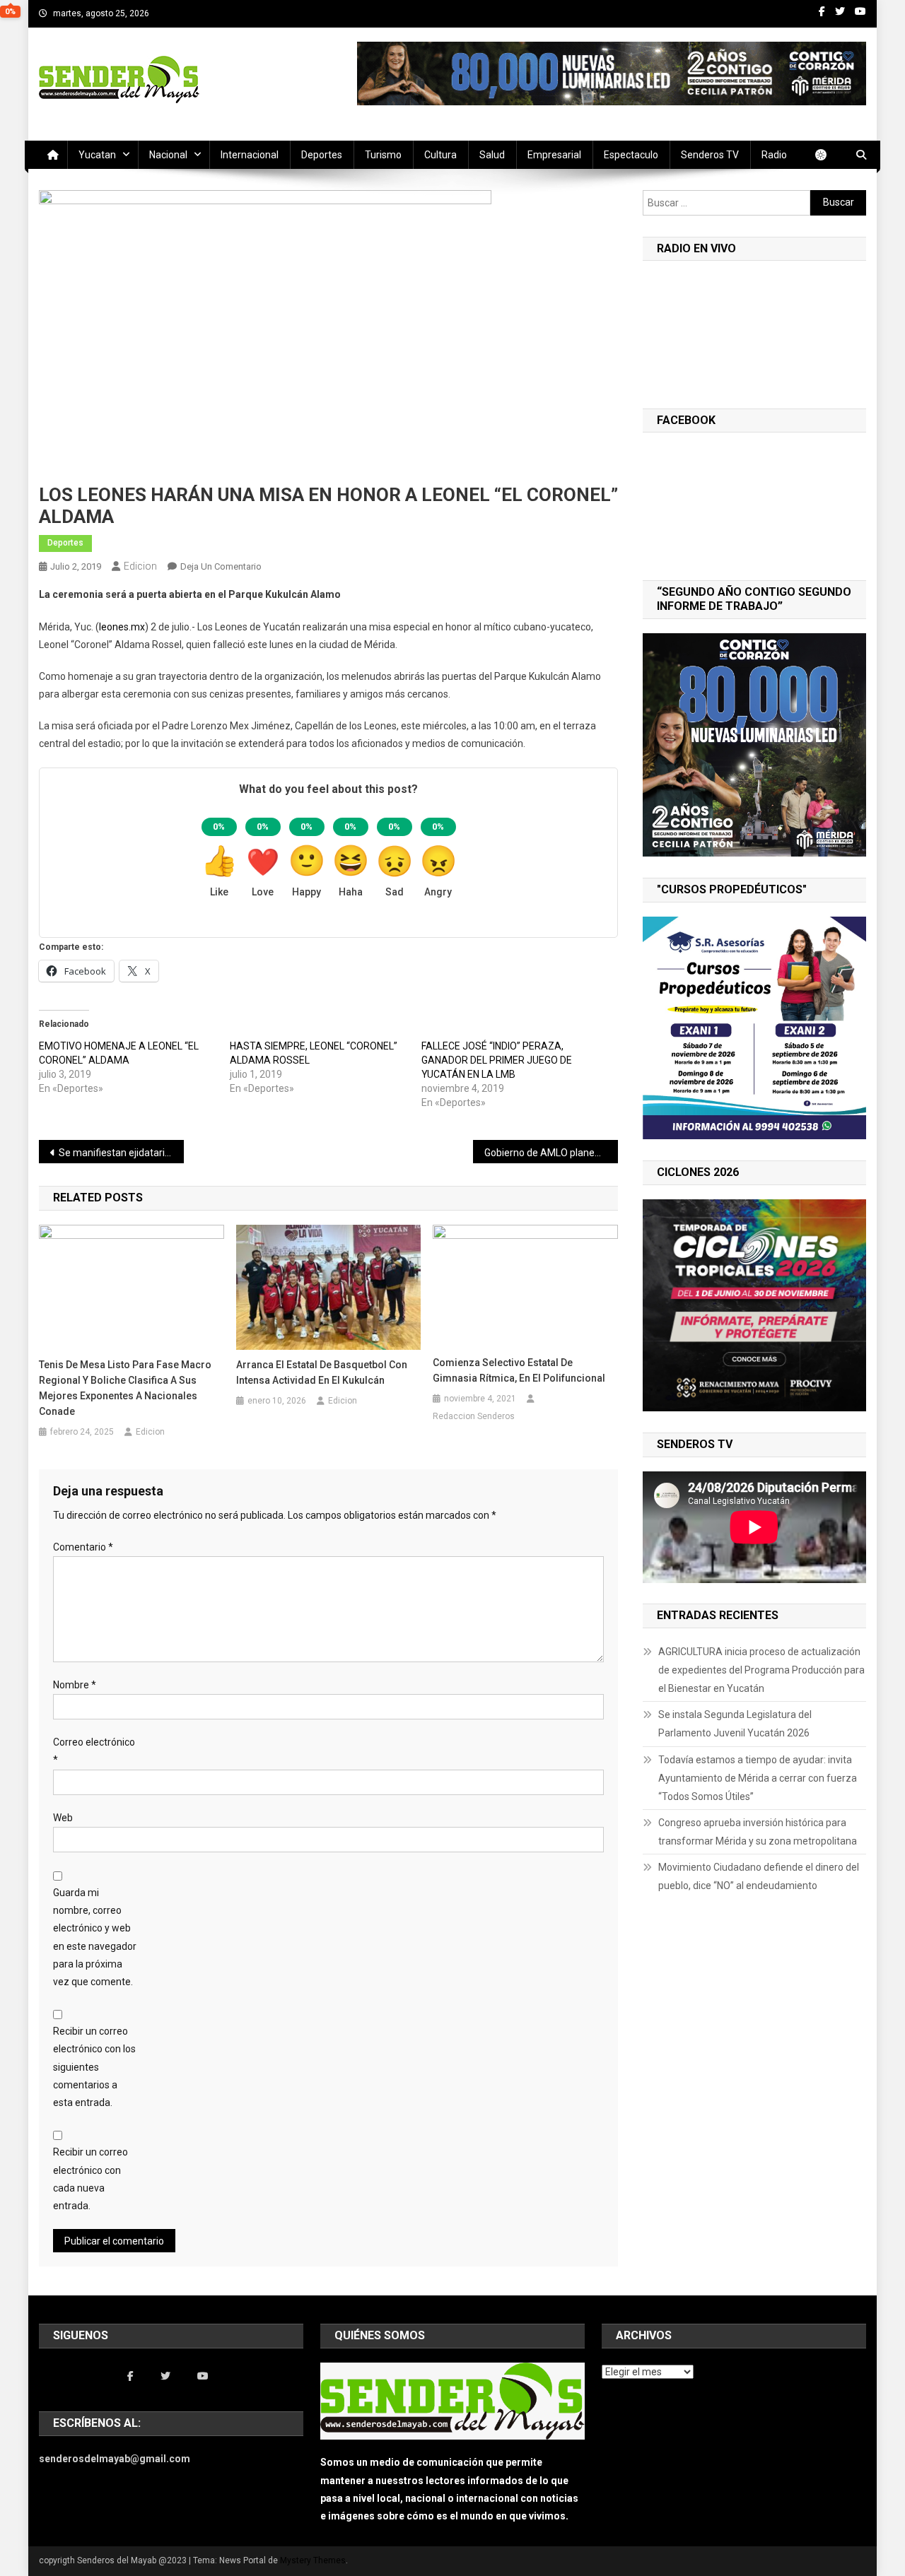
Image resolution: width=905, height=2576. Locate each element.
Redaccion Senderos (474, 1416)
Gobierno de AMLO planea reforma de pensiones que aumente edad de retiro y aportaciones (551, 1153)
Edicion (140, 566)
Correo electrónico (94, 1751)
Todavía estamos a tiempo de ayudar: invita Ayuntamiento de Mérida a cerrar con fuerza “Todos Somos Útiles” (758, 1778)
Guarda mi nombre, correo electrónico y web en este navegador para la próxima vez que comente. (95, 1937)
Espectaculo (631, 155)
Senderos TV (710, 155)
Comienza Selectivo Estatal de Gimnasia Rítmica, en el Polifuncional (519, 1370)
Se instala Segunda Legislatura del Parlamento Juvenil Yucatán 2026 (735, 1724)
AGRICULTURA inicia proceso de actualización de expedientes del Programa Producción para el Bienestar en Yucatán (761, 1670)
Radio (774, 155)
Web (63, 1818)
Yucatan (97, 155)
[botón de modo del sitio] (828, 155)
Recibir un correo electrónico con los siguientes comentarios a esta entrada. (94, 2067)
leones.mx (122, 627)
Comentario (83, 1547)
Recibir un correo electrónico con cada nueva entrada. (90, 2179)
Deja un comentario (221, 566)
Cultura (440, 155)
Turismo (383, 155)
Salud (492, 155)
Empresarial (554, 155)
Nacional (168, 155)
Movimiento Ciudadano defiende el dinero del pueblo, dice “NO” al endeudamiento (759, 1876)
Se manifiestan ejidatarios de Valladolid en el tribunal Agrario (121, 1153)
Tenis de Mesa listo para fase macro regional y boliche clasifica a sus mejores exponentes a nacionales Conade (125, 1388)
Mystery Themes (313, 2560)
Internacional (250, 155)
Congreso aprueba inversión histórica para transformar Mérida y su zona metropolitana (758, 1832)
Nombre (75, 1685)
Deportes (322, 155)
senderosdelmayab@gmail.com (115, 2459)
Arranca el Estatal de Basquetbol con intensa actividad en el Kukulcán (322, 1372)
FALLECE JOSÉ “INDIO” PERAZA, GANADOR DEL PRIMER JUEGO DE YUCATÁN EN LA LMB (497, 1060)
